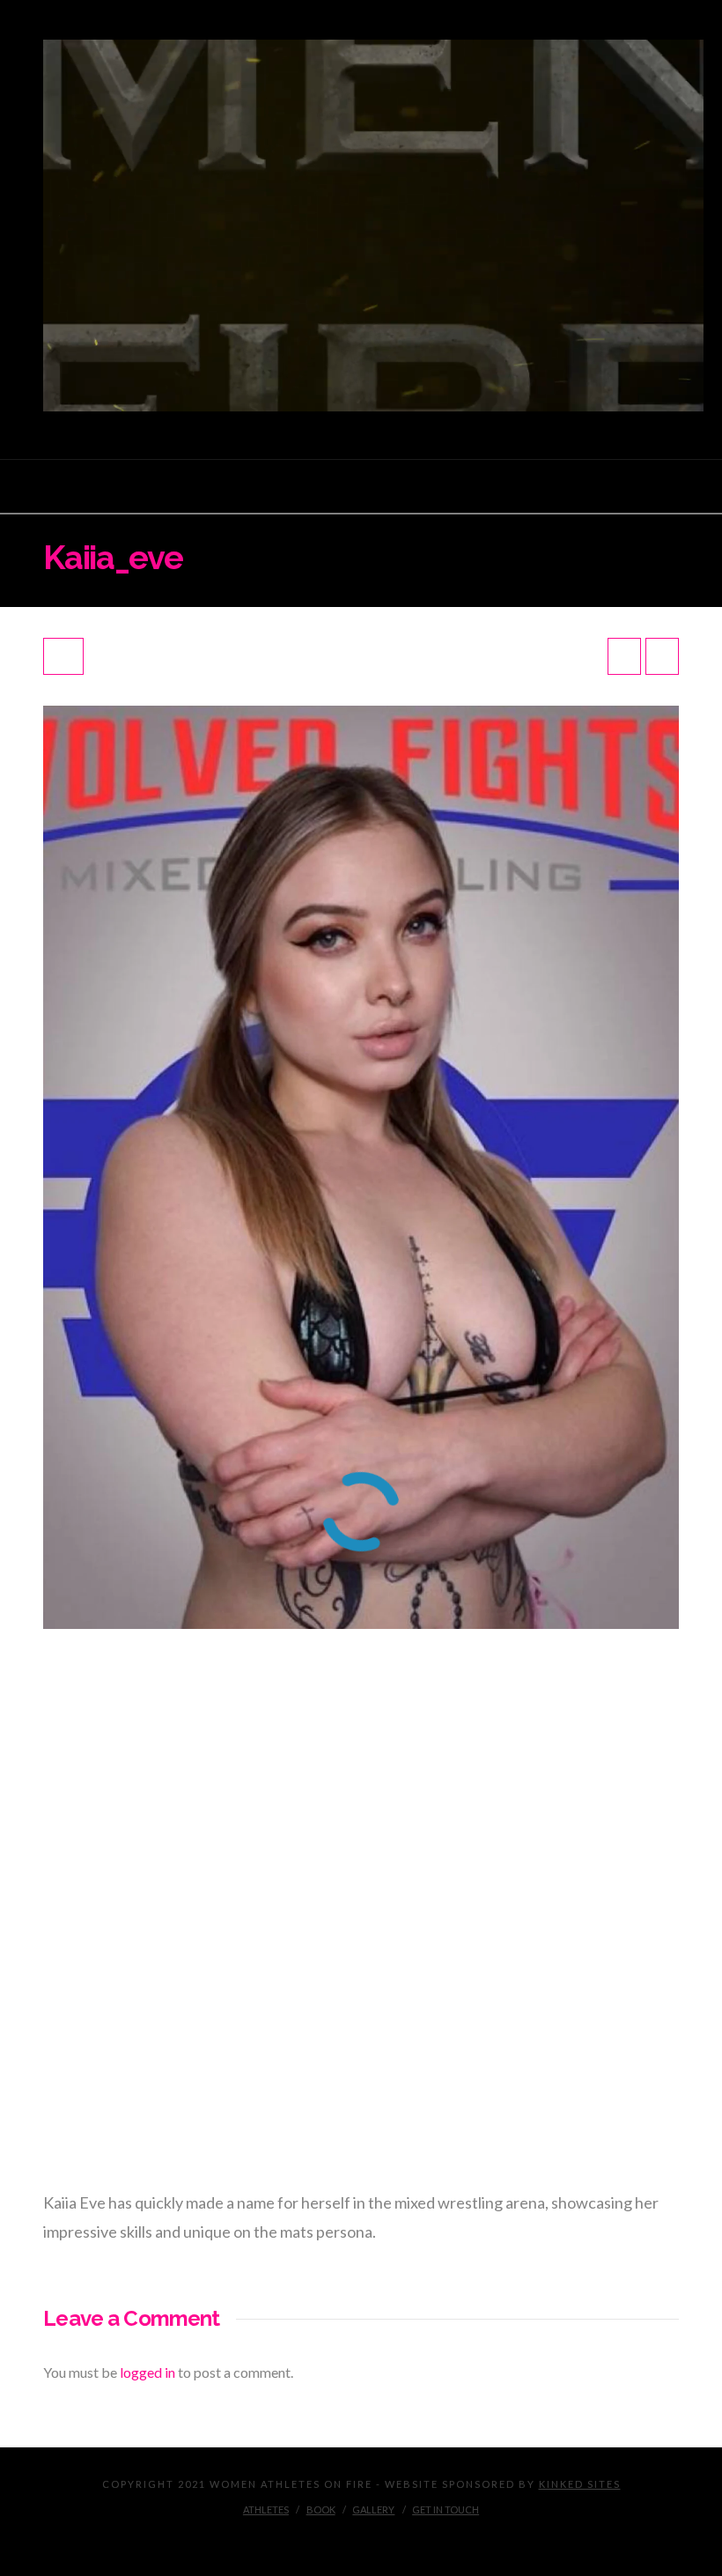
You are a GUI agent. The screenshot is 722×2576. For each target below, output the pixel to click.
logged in (147, 2372)
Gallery (373, 2509)
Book (321, 2509)
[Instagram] (361, 2537)
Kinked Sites (580, 2484)
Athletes (266, 2509)
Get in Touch (446, 2509)
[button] (361, 487)
